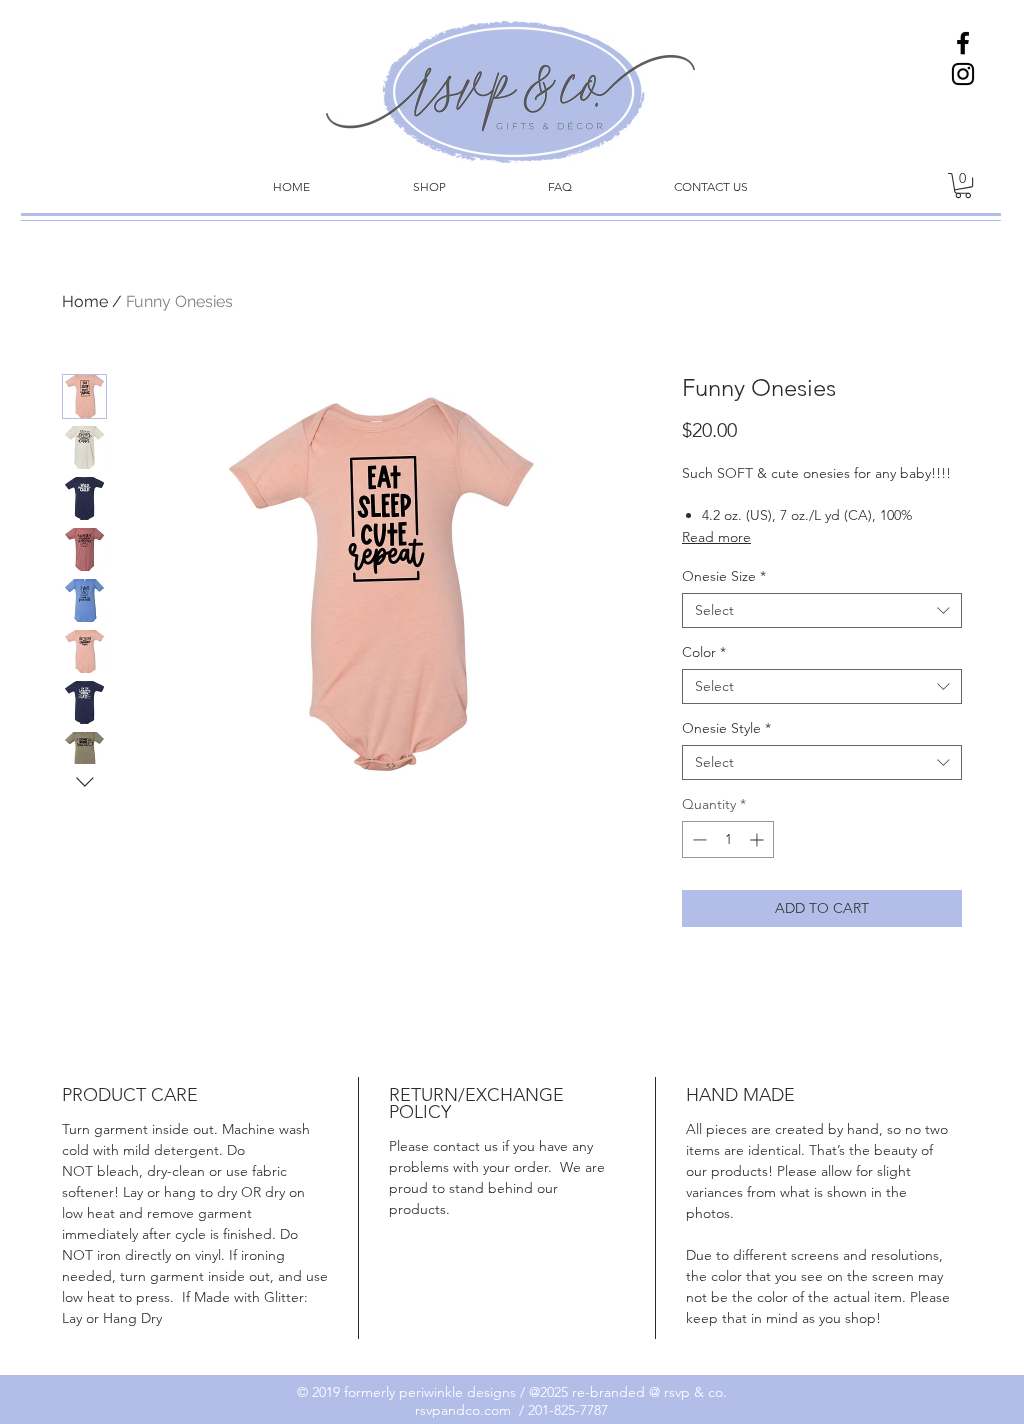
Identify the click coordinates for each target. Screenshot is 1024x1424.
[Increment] (758, 839)
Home (85, 301)
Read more (716, 537)
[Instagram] (963, 74)
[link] (963, 185)
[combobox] (822, 610)
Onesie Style (726, 728)
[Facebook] (963, 43)
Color (704, 652)
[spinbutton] (728, 839)
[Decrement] (697, 839)
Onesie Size (724, 576)
